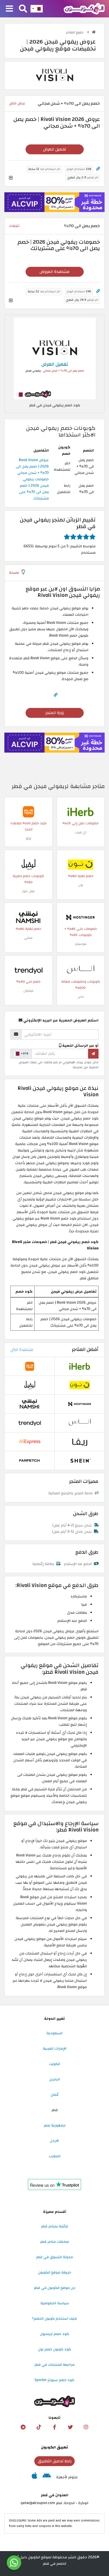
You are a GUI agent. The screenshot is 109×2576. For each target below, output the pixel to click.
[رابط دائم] (98, 169)
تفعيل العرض (54, 149)
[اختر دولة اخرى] (37, 9)
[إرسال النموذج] (93, 1054)
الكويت (55, 2064)
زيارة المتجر (55, 713)
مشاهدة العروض (54, 272)
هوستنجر (81, 944)
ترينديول (28, 991)
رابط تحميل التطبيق (55, 2461)
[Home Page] (84, 8)
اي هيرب (81, 832)
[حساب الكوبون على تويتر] (70, 2427)
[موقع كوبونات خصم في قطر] (94, 32)
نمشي (28, 938)
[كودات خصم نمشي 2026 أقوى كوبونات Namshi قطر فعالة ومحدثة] (28, 917)
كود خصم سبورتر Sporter (54, 2380)
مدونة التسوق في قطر (54, 2257)
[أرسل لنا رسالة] (14, 2563)
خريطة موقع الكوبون (55, 2272)
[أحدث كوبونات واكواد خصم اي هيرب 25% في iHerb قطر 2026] (81, 811)
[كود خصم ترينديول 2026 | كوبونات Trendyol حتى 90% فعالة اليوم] (28, 970)
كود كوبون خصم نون (55, 2349)
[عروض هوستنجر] (54, 202)
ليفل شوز (28, 891)
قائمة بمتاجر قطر (54, 2226)
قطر (55, 2110)
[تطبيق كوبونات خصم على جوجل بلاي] (47, 2477)
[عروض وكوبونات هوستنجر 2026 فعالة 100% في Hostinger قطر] (81, 917)
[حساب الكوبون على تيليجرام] (23, 2427)
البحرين (54, 2079)
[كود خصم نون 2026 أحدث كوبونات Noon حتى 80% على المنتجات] (81, 864)
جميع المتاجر (75, 32)
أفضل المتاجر (85, 1349)
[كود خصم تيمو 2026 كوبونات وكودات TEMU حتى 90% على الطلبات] (28, 811)
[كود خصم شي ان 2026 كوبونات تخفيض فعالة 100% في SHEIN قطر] (80, 1460)
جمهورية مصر (55, 2125)
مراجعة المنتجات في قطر (54, 2365)
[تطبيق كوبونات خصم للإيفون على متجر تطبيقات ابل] (34, 2477)
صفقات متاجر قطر (54, 2242)
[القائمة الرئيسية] (9, 9)
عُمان (55, 2095)
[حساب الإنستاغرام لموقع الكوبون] (86, 2427)
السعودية (54, 2033)
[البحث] (23, 9)
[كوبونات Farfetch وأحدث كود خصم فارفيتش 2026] (30, 1460)
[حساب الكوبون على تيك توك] (39, 2427)
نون (81, 885)
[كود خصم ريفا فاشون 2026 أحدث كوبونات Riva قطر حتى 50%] (80, 1441)
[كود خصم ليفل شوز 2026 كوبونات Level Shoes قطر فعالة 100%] (28, 864)
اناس (81, 997)
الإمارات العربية (55, 2048)
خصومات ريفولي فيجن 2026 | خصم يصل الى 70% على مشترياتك (34, 489)
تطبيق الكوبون (54, 2447)
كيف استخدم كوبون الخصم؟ (54, 2318)
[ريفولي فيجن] (55, 75)
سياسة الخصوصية (55, 2303)
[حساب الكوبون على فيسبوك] (55, 2427)
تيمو (28, 838)
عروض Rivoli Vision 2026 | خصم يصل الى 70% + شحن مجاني (32, 466)
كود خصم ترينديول (55, 2334)
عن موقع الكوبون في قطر (55, 2288)
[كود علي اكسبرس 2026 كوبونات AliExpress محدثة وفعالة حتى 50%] (30, 1441)
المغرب (55, 2156)
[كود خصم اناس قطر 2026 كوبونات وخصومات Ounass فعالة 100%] (81, 970)
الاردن (54, 2141)
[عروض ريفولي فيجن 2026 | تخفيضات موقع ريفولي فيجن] (55, 358)
